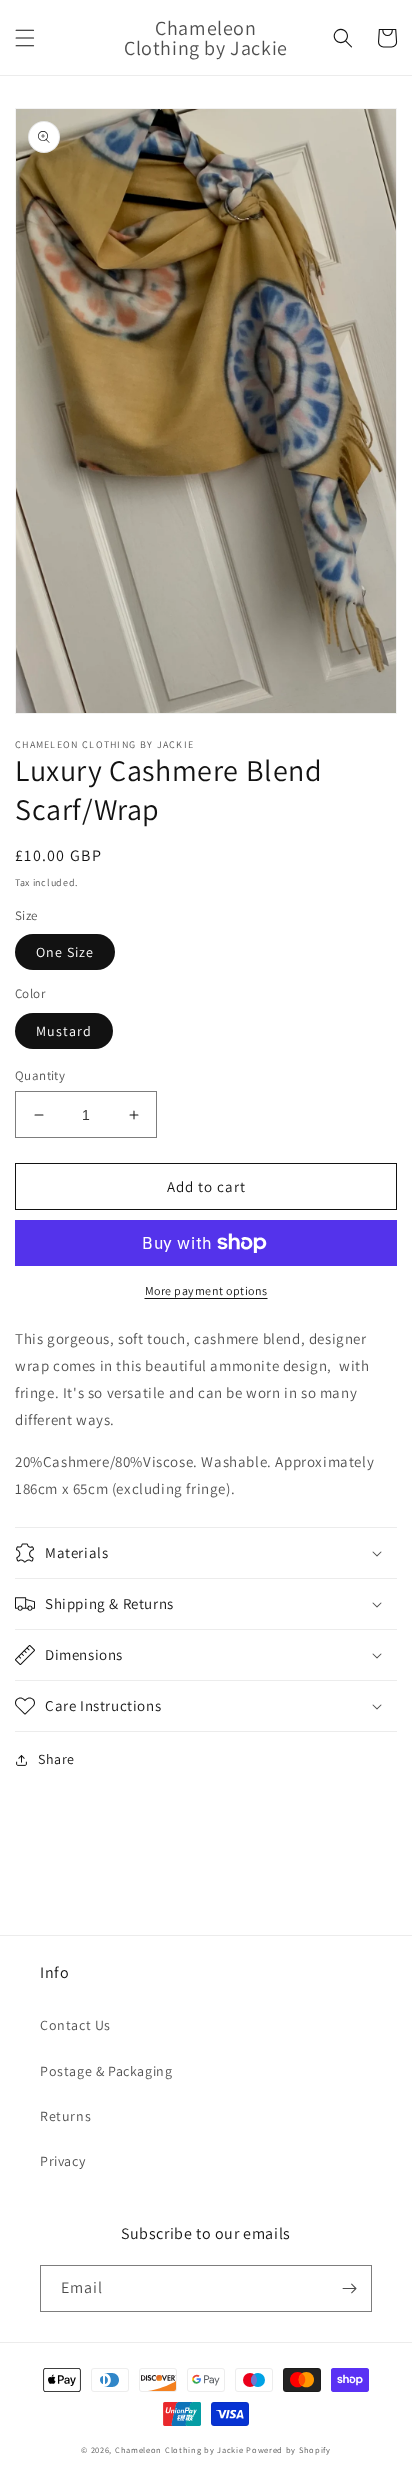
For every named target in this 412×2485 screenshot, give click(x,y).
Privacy (62, 2161)
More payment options (206, 1290)
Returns (65, 2116)
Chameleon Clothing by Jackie (179, 2449)
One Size (65, 952)
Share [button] (56, 1759)
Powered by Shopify (288, 2449)
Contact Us (75, 2025)
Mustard (64, 1031)
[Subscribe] (349, 2288)
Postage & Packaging (106, 2071)
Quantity (40, 1075)
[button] (25, 38)
